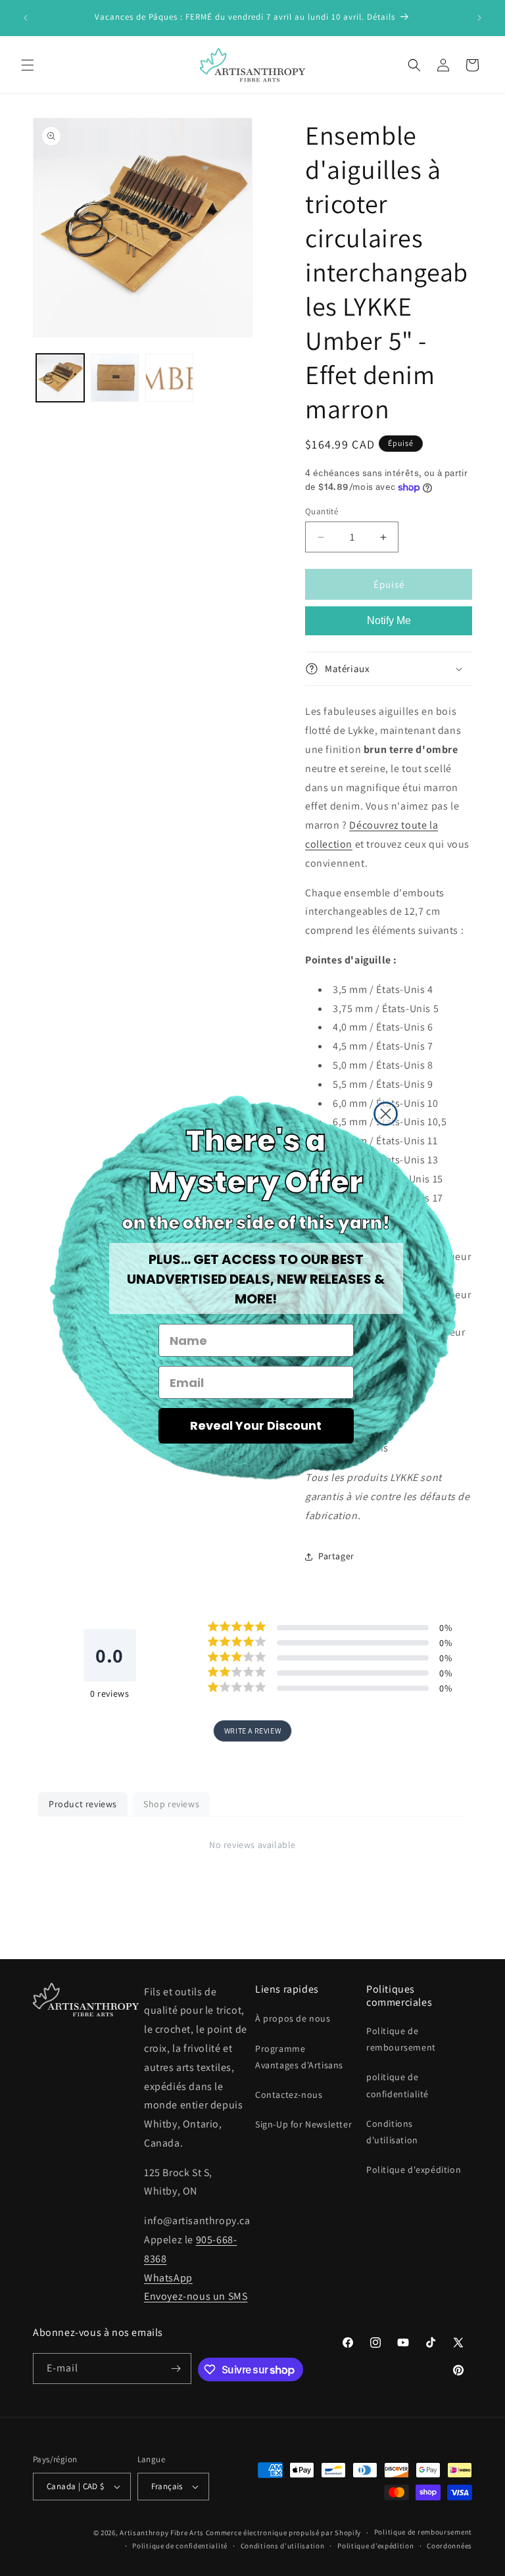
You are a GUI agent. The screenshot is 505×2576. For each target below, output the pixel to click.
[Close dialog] (386, 1114)
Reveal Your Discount (256, 1425)
